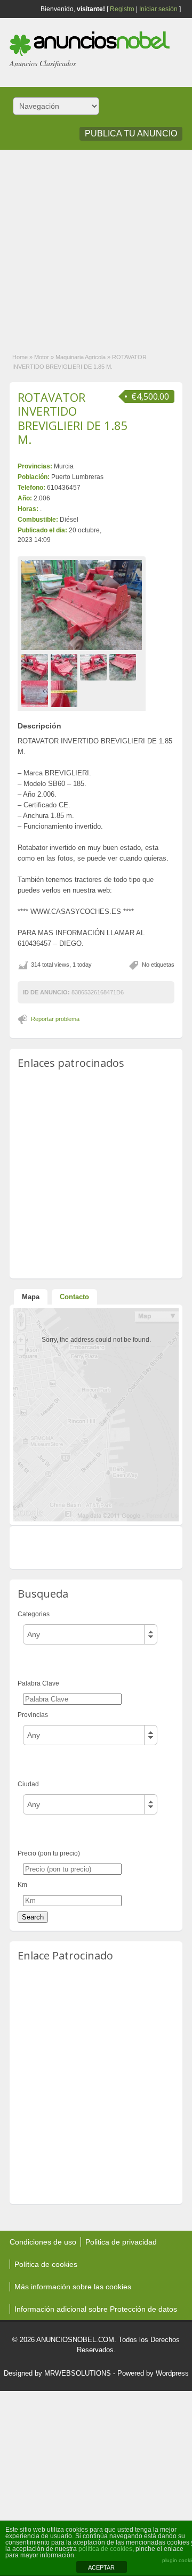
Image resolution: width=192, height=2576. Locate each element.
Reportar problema (55, 1019)
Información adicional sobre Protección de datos (96, 2309)
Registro (122, 9)
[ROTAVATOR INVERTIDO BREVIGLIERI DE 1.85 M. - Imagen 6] (65, 693)
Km (22, 1885)
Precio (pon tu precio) (49, 1853)
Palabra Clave (38, 1683)
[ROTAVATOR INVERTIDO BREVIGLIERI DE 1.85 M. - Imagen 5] (36, 693)
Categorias (34, 1614)
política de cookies (105, 2549)
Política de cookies (46, 2264)
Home (20, 357)
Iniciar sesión (158, 9)
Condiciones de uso (43, 2242)
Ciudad (28, 1784)
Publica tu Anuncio (131, 133)
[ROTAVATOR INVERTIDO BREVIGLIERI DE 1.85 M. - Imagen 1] (36, 667)
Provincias (33, 1715)
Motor (42, 357)
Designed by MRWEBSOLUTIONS (57, 2373)
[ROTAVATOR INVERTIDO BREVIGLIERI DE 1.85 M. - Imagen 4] (124, 667)
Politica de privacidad (121, 2242)
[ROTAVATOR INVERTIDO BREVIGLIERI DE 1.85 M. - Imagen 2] (65, 667)
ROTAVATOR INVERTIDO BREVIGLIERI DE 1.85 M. (73, 418)
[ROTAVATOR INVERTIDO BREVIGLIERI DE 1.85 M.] (82, 605)
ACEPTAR (101, 2567)
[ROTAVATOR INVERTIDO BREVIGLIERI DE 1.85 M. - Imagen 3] (95, 667)
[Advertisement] (96, 246)
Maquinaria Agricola (81, 357)
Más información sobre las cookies (73, 2287)
